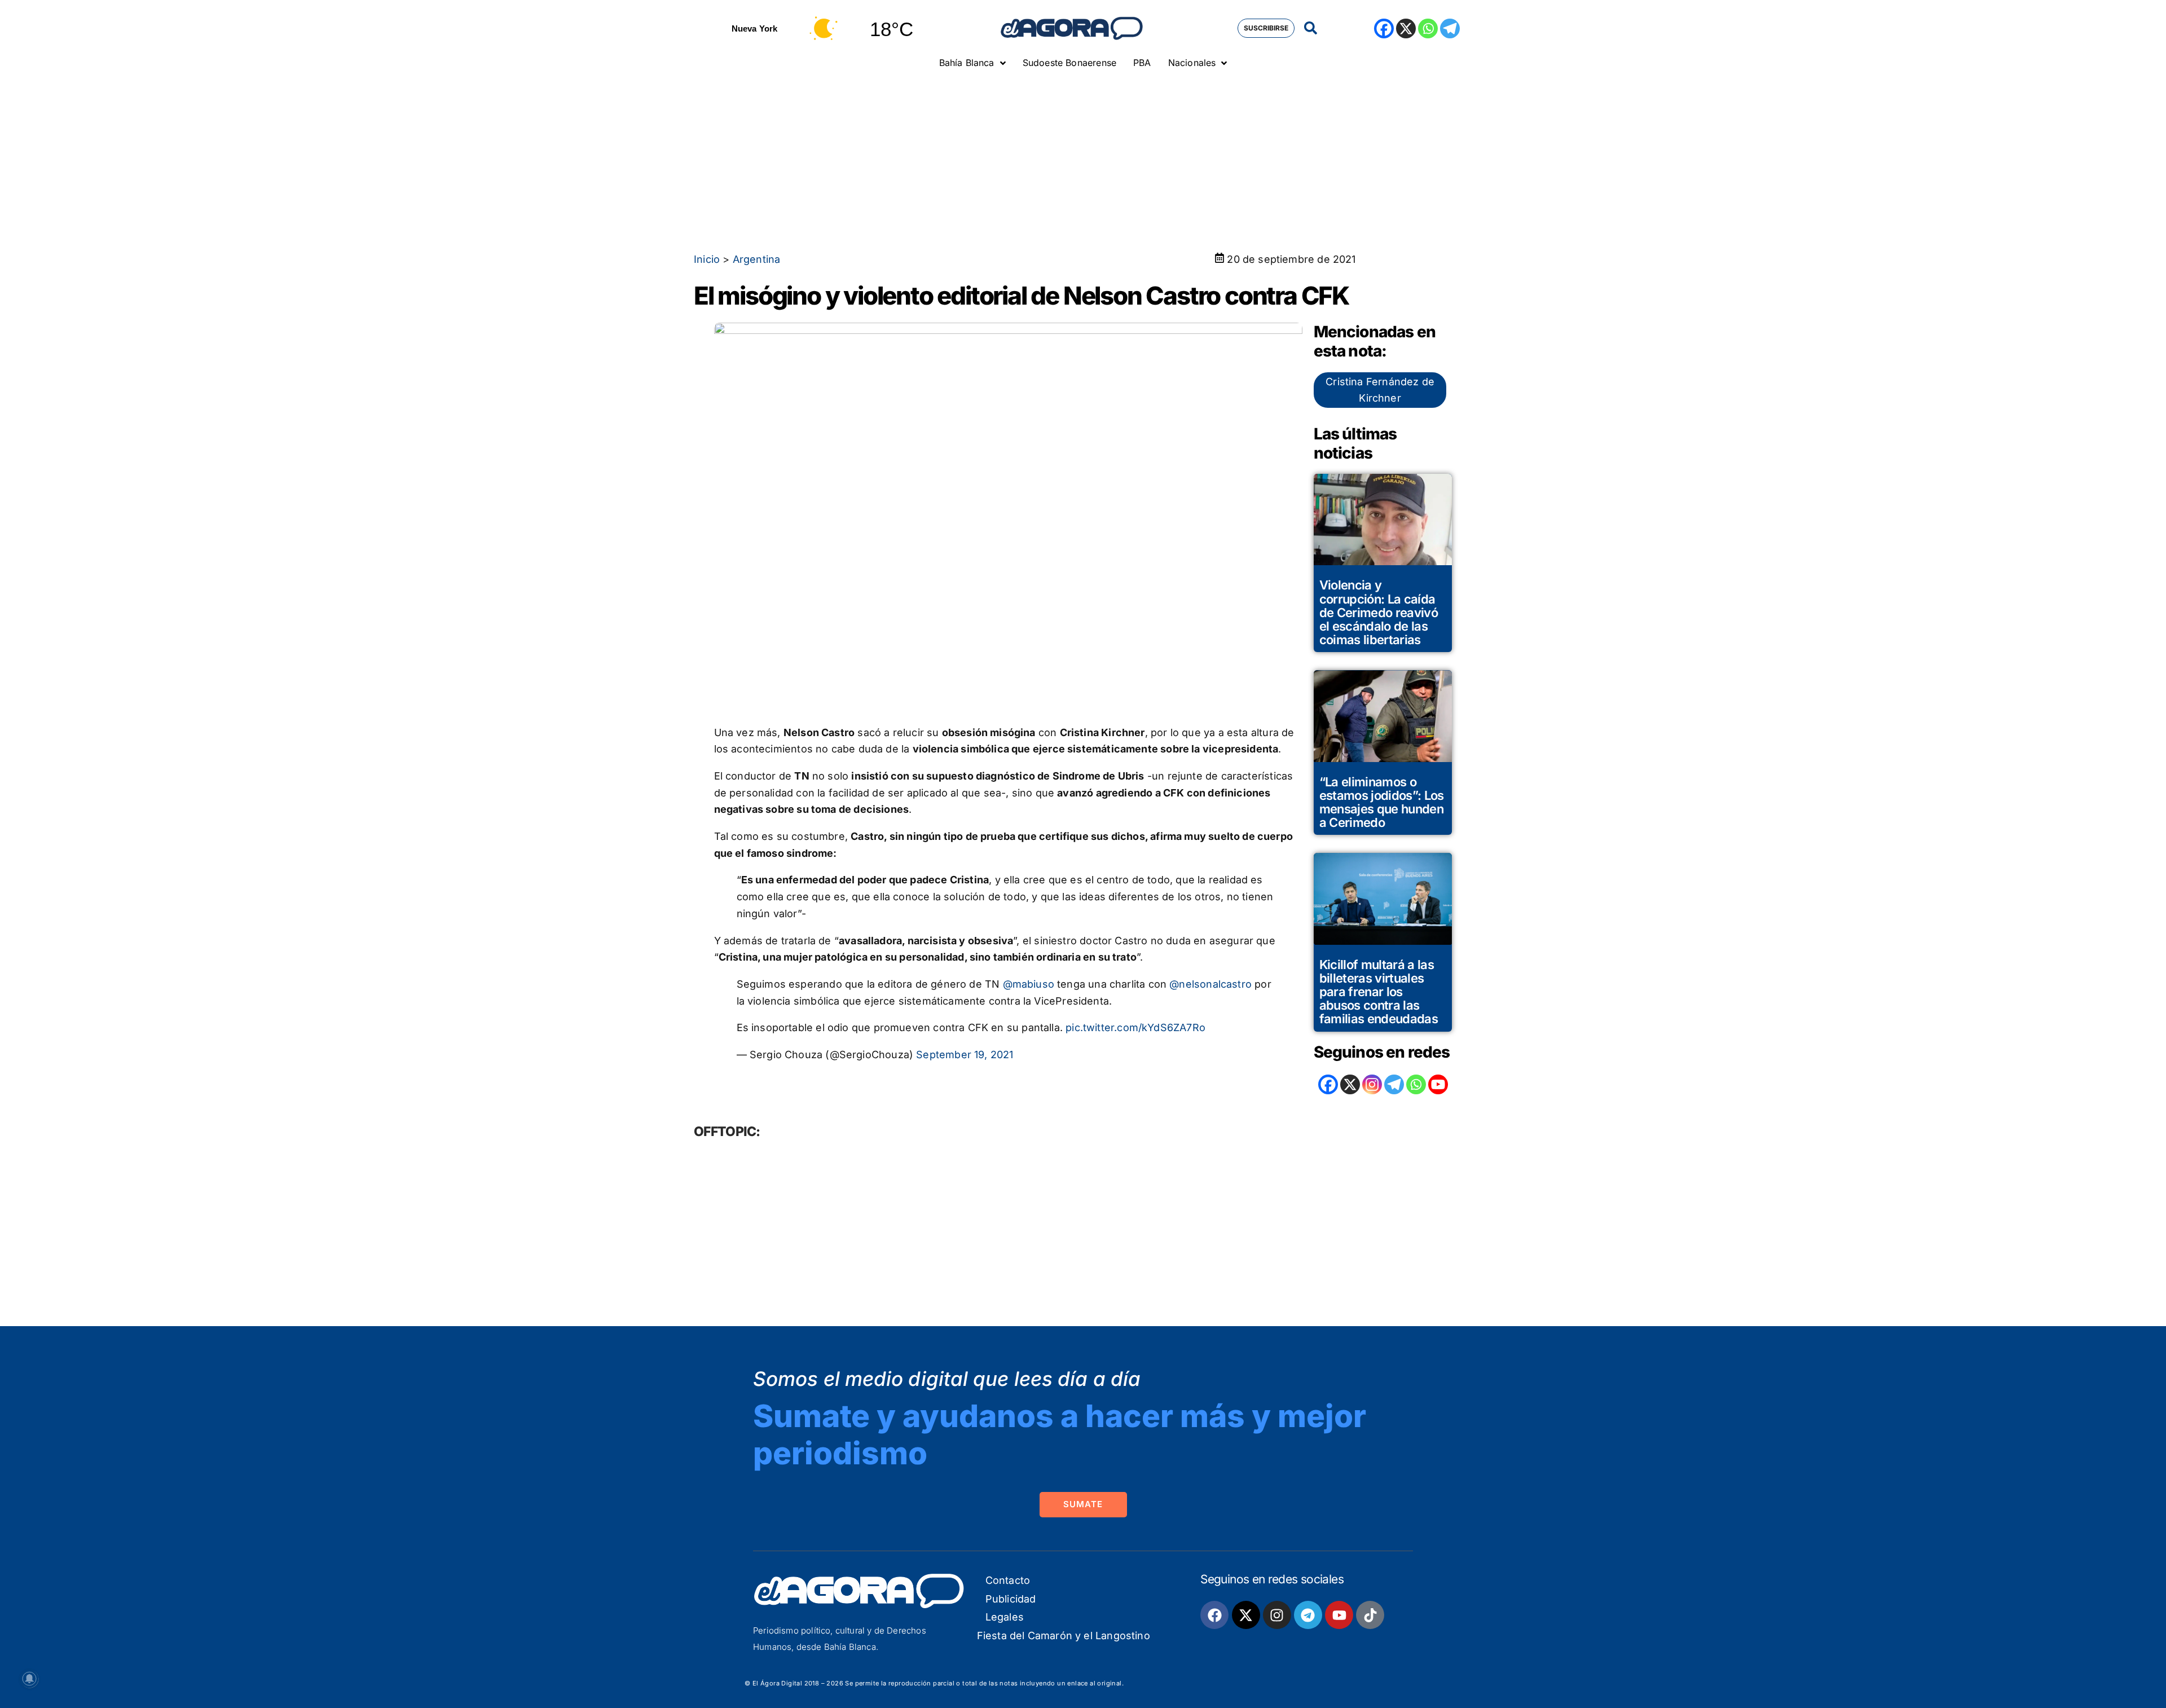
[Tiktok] (1370, 1615)
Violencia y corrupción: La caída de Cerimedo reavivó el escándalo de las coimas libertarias (1379, 612)
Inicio (707, 259)
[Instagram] (1372, 1084)
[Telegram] (1450, 28)
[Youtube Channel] (1438, 1084)
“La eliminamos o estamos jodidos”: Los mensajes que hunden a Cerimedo (1382, 802)
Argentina (757, 259)
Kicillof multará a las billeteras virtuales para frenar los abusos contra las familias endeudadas (1379, 992)
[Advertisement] (1083, 161)
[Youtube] (1339, 1615)
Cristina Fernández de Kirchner (1380, 390)
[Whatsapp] (1428, 28)
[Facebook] (1384, 28)
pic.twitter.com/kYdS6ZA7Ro (1135, 1027)
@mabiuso (1029, 984)
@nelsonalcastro (1210, 984)
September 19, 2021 (965, 1055)
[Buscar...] (1311, 28)
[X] (1406, 28)
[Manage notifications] (29, 1679)
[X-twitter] (1246, 1615)
